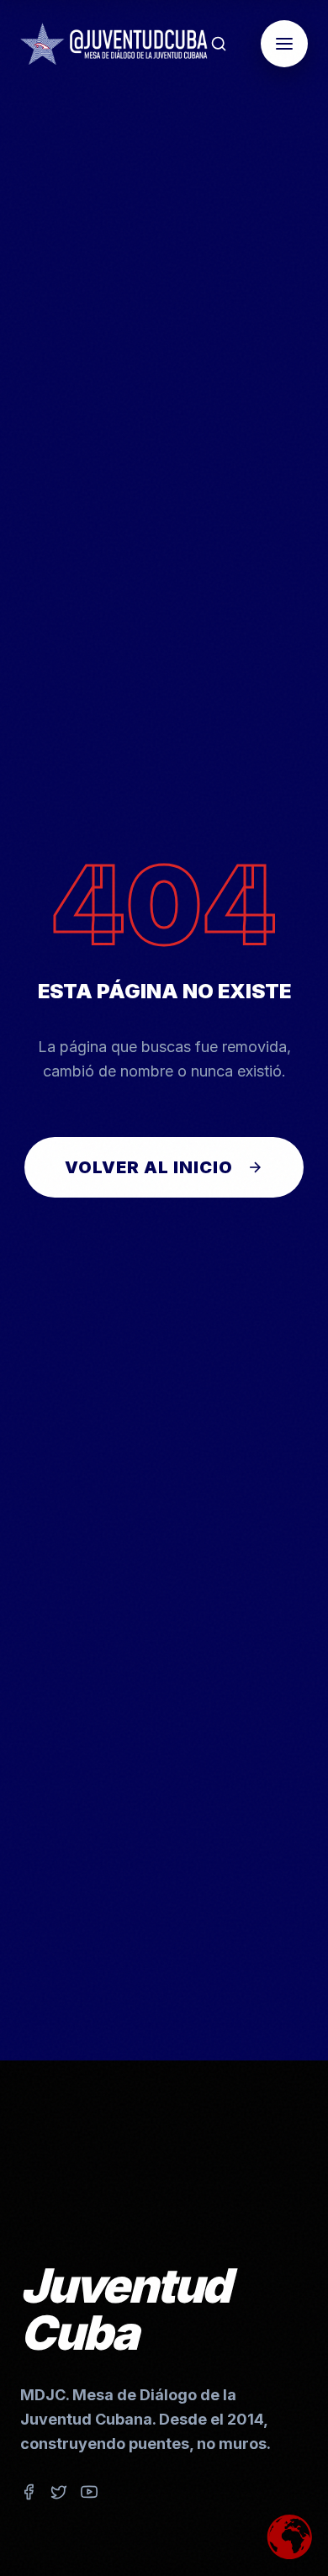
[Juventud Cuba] (114, 44)
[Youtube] (89, 2495)
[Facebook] (29, 2495)
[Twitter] (59, 2495)
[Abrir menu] (284, 44)
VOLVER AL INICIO (149, 1167)
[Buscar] (219, 44)
